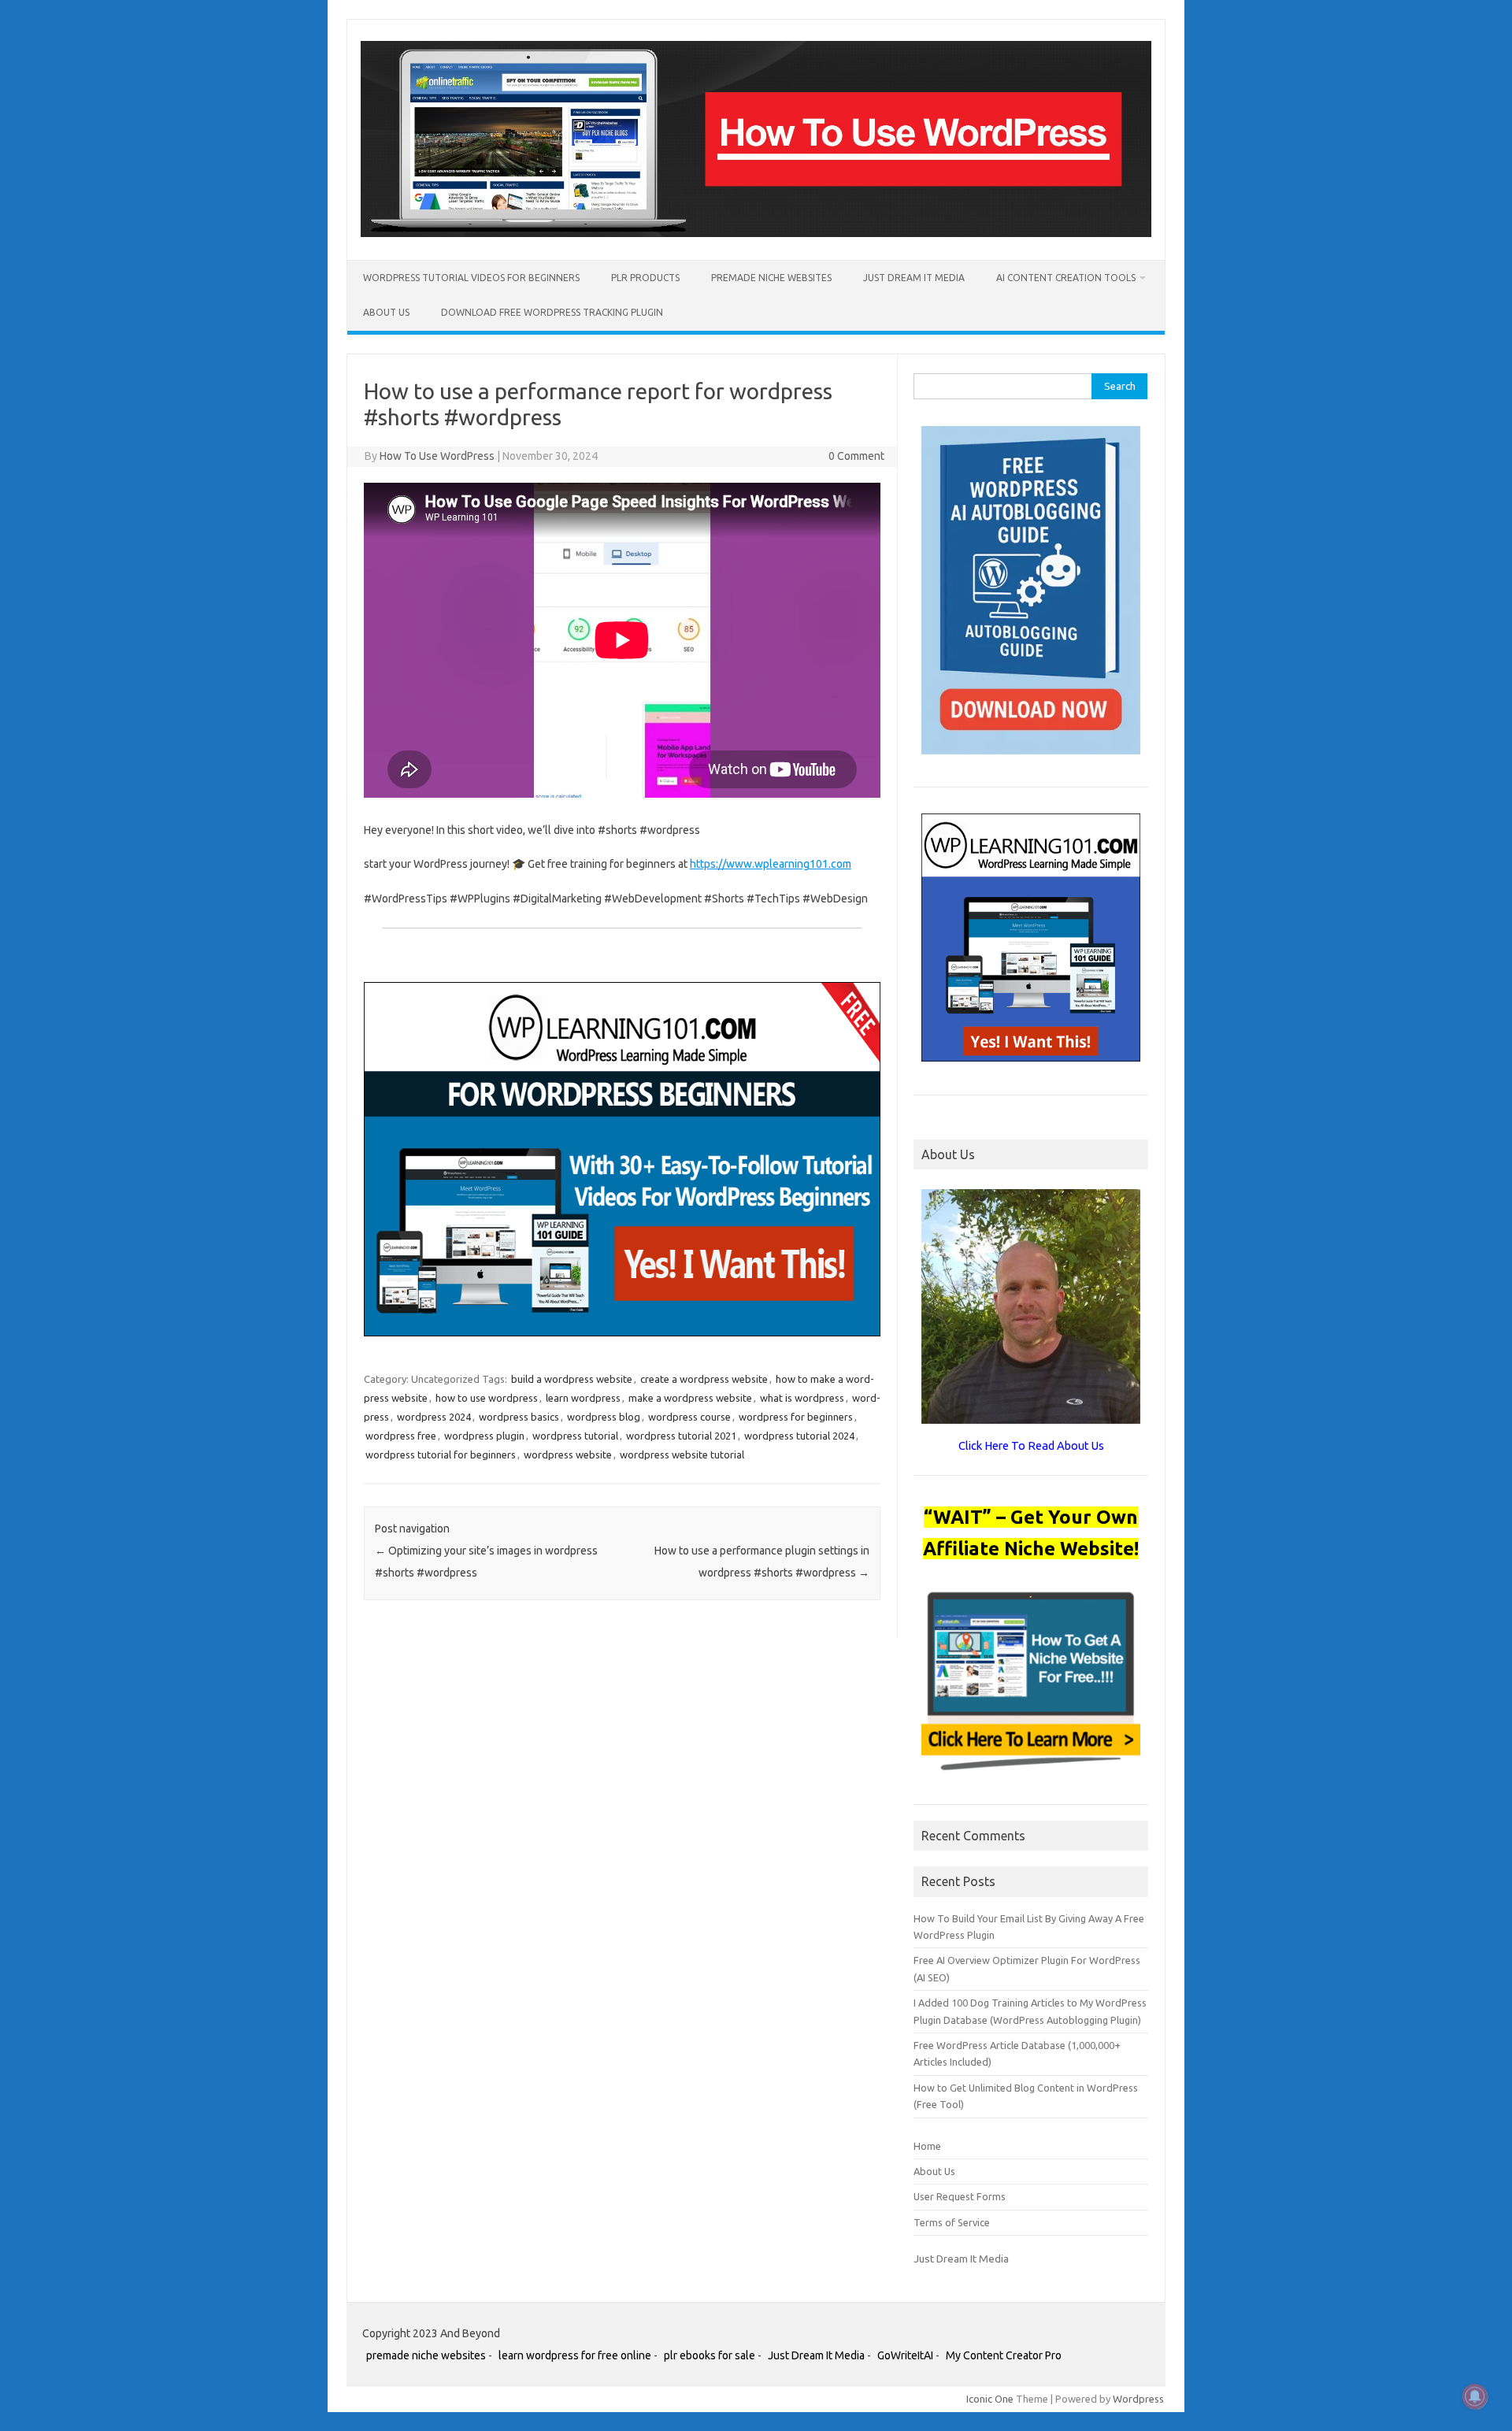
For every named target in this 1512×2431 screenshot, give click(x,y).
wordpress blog (604, 1417)
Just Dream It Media (914, 278)
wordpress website (568, 1455)
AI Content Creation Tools (1066, 278)
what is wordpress (802, 1398)
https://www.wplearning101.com (771, 864)
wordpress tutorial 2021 (681, 1436)
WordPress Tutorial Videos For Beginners (471, 278)
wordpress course (689, 1417)
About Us (386, 312)
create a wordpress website (704, 1379)
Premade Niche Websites (771, 278)
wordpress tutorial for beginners (441, 1455)
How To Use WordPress (437, 456)
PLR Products (645, 278)
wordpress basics (519, 1417)
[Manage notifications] (1475, 2396)
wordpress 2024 (434, 1417)
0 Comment (856, 456)
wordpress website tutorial (682, 1455)
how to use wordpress (487, 1398)
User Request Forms (960, 2196)
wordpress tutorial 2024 (799, 1436)
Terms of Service (952, 2222)
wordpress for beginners (796, 1417)
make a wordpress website (690, 1398)
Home (927, 2146)
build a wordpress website (572, 1379)
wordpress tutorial (575, 1436)
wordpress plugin (484, 1436)
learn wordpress (583, 1398)
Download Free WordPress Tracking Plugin (552, 312)
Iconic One (990, 2399)
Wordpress (1138, 2399)
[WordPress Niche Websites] (756, 233)
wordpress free (401, 1436)
